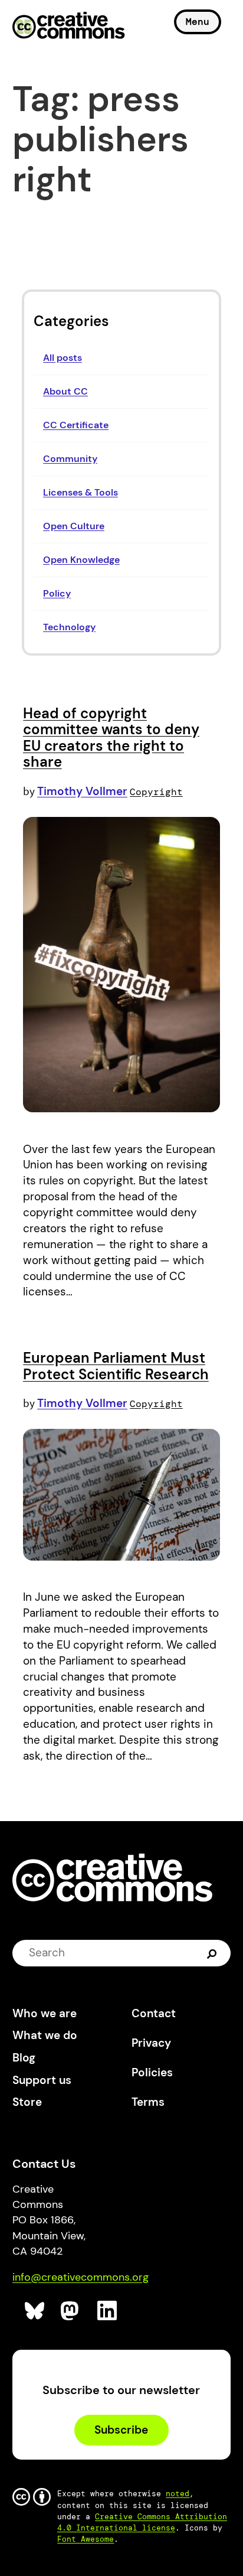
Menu (198, 22)
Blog (24, 2058)
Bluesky (35, 2311)
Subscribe (121, 2430)
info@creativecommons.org (81, 2277)
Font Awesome (86, 2539)
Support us (42, 2080)
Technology (69, 627)
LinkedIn (108, 2311)
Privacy (151, 2043)
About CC (65, 391)
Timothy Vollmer (82, 791)
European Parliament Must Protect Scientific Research (116, 1366)
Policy (57, 593)
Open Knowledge (81, 560)
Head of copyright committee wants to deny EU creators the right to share (111, 738)
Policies (152, 2072)
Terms (148, 2102)
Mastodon (71, 2311)
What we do (45, 2035)
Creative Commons (69, 27)
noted (178, 2494)
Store (27, 2102)
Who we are (45, 2013)
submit (213, 1953)
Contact (154, 2013)
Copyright (156, 792)
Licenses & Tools (81, 492)
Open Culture (74, 526)
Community (70, 459)
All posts (63, 358)
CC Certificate (76, 425)
